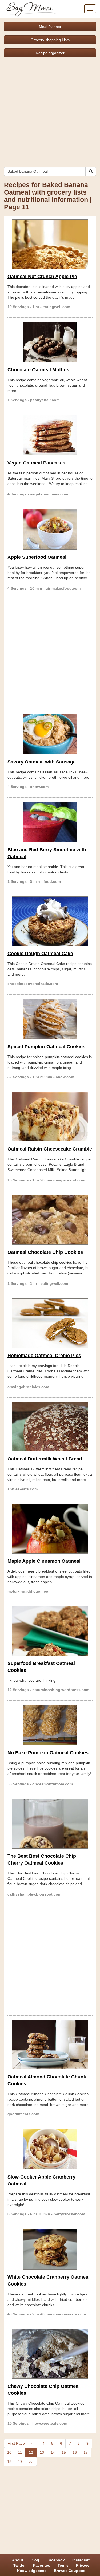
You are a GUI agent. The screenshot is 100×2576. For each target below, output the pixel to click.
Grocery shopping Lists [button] (50, 40)
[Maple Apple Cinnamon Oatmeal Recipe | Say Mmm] (50, 1529)
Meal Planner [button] (50, 27)
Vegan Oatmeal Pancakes (36, 463)
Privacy (83, 2565)
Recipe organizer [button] (50, 53)
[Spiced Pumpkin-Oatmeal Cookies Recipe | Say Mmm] (50, 1019)
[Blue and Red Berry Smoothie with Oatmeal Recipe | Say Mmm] (50, 822)
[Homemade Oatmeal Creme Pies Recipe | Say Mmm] (50, 1323)
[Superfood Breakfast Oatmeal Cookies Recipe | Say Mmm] (50, 1631)
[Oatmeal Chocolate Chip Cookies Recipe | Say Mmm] (50, 1220)
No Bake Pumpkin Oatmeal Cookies (48, 1753)
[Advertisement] (50, 110)
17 (86, 2452)
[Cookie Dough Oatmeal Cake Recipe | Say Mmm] (50, 921)
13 (42, 2452)
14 (53, 2452)
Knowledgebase (32, 2571)
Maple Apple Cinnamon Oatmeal (44, 1561)
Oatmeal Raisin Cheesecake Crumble (50, 1149)
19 (20, 2461)
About (18, 2560)
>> (31, 2461)
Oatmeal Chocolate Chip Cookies (45, 1252)
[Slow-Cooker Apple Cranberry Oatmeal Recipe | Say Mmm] (50, 2149)
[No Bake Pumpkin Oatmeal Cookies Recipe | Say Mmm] (50, 1725)
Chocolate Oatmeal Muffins (38, 370)
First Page (16, 2443)
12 (31, 2452)
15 (64, 2452)
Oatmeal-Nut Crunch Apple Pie (42, 277)
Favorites (42, 2565)
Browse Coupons (70, 2571)
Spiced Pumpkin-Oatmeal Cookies (46, 1047)
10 (9, 2452)
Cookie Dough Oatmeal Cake (40, 954)
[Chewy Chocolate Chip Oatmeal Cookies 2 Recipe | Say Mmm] (50, 2354)
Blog (35, 2560)
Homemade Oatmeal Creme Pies (44, 1356)
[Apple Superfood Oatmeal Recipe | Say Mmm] (50, 529)
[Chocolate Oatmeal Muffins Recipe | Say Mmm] (50, 342)
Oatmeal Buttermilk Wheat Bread (45, 1459)
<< (34, 2443)
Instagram (81, 2560)
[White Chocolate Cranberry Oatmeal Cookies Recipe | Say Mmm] (50, 2249)
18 (9, 2461)
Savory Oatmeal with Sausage (42, 762)
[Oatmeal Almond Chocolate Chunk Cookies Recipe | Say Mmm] (50, 2045)
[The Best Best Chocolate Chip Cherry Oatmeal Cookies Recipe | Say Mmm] (50, 1824)
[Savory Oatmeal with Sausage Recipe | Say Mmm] (50, 734)
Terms (63, 2565)
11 (20, 2452)
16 (75, 2452)
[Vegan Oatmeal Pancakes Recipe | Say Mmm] (50, 435)
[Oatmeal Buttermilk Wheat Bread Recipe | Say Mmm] (50, 1427)
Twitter (19, 2565)
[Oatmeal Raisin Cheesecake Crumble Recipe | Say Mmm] (50, 1117)
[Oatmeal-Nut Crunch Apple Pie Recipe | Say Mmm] (50, 244)
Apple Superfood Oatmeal (37, 557)
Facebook (56, 2560)
